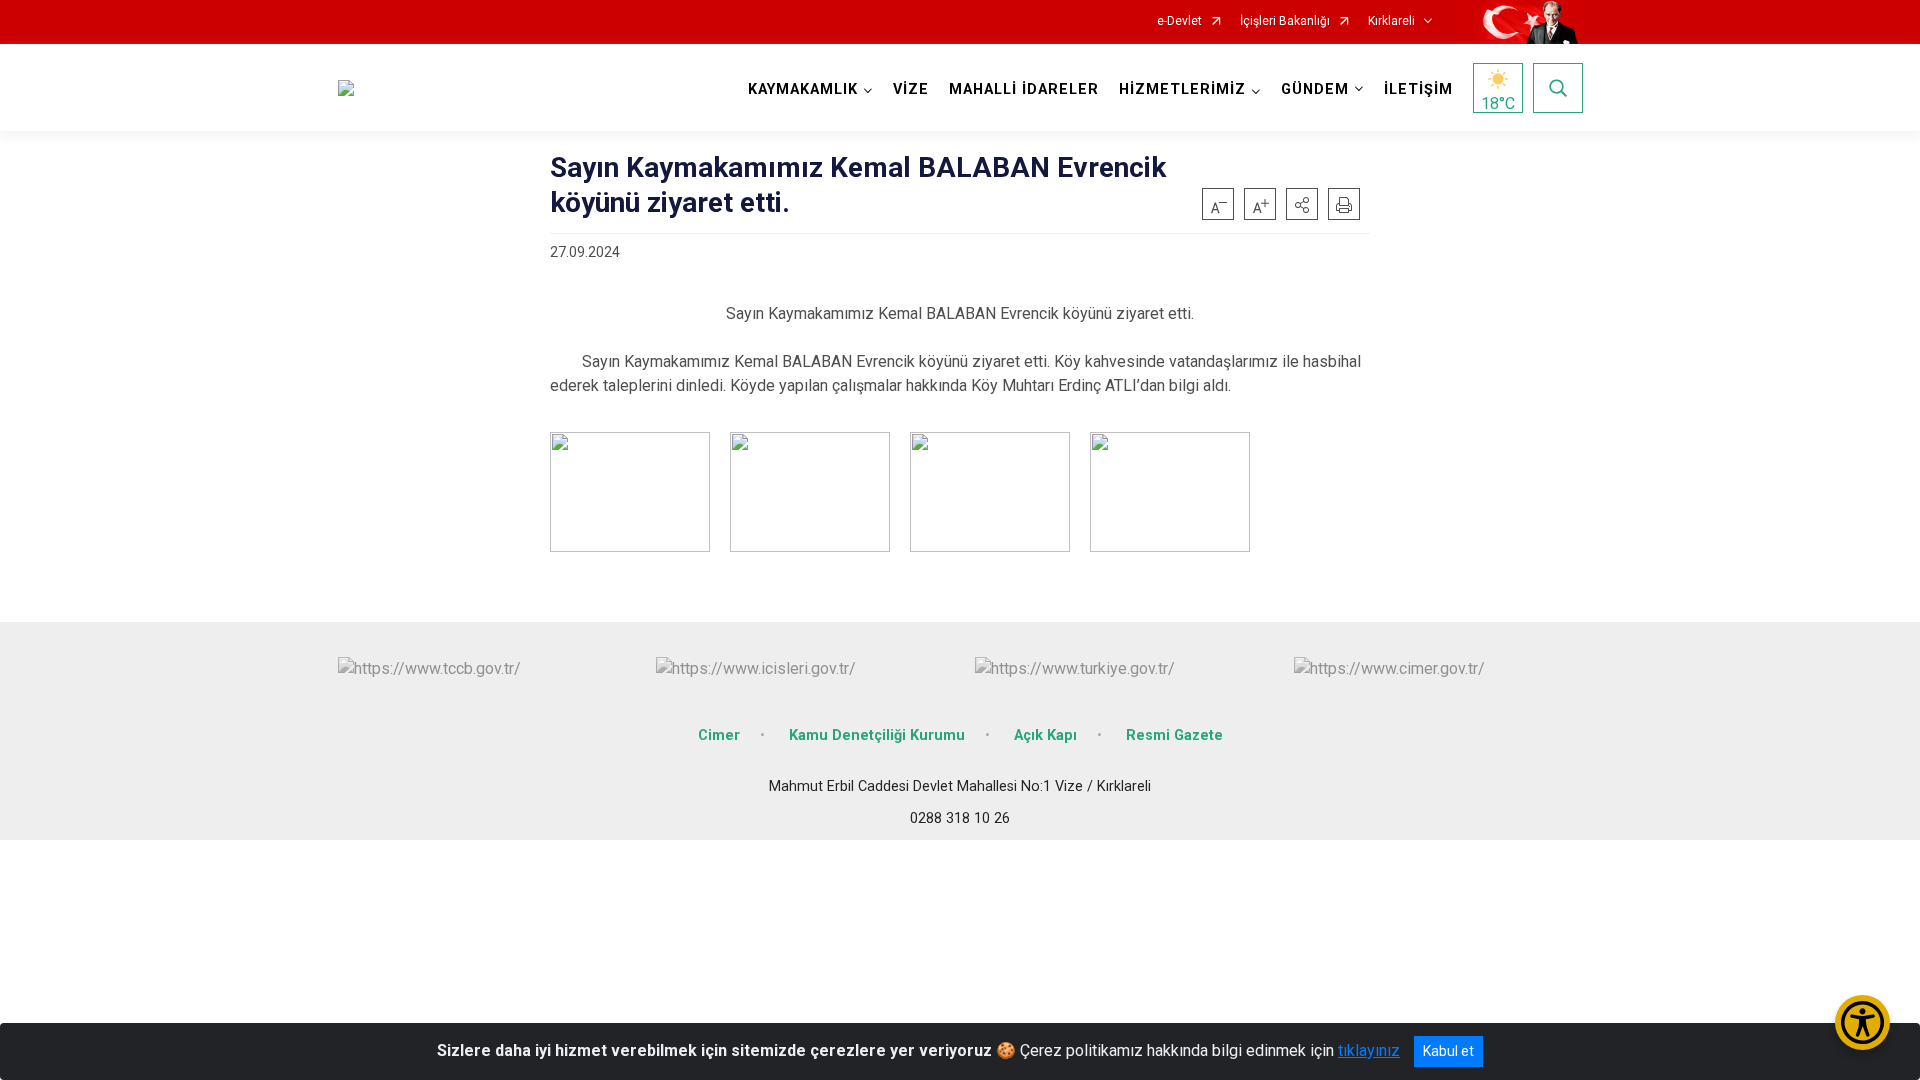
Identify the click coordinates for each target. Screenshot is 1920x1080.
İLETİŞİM (1418, 89)
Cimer (719, 735)
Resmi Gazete (1174, 735)
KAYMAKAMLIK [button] (803, 89)
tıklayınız (1369, 1050)
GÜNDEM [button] (1315, 89)
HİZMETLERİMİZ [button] (1182, 89)
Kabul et (1448, 1051)
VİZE (911, 89)
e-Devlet (1179, 21)
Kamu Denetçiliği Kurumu (877, 735)
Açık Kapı (1045, 735)
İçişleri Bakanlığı (1285, 21)
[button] (1302, 204)
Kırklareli (1391, 21)
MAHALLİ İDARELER (1024, 89)
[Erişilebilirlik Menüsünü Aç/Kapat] (1862, 1022)
